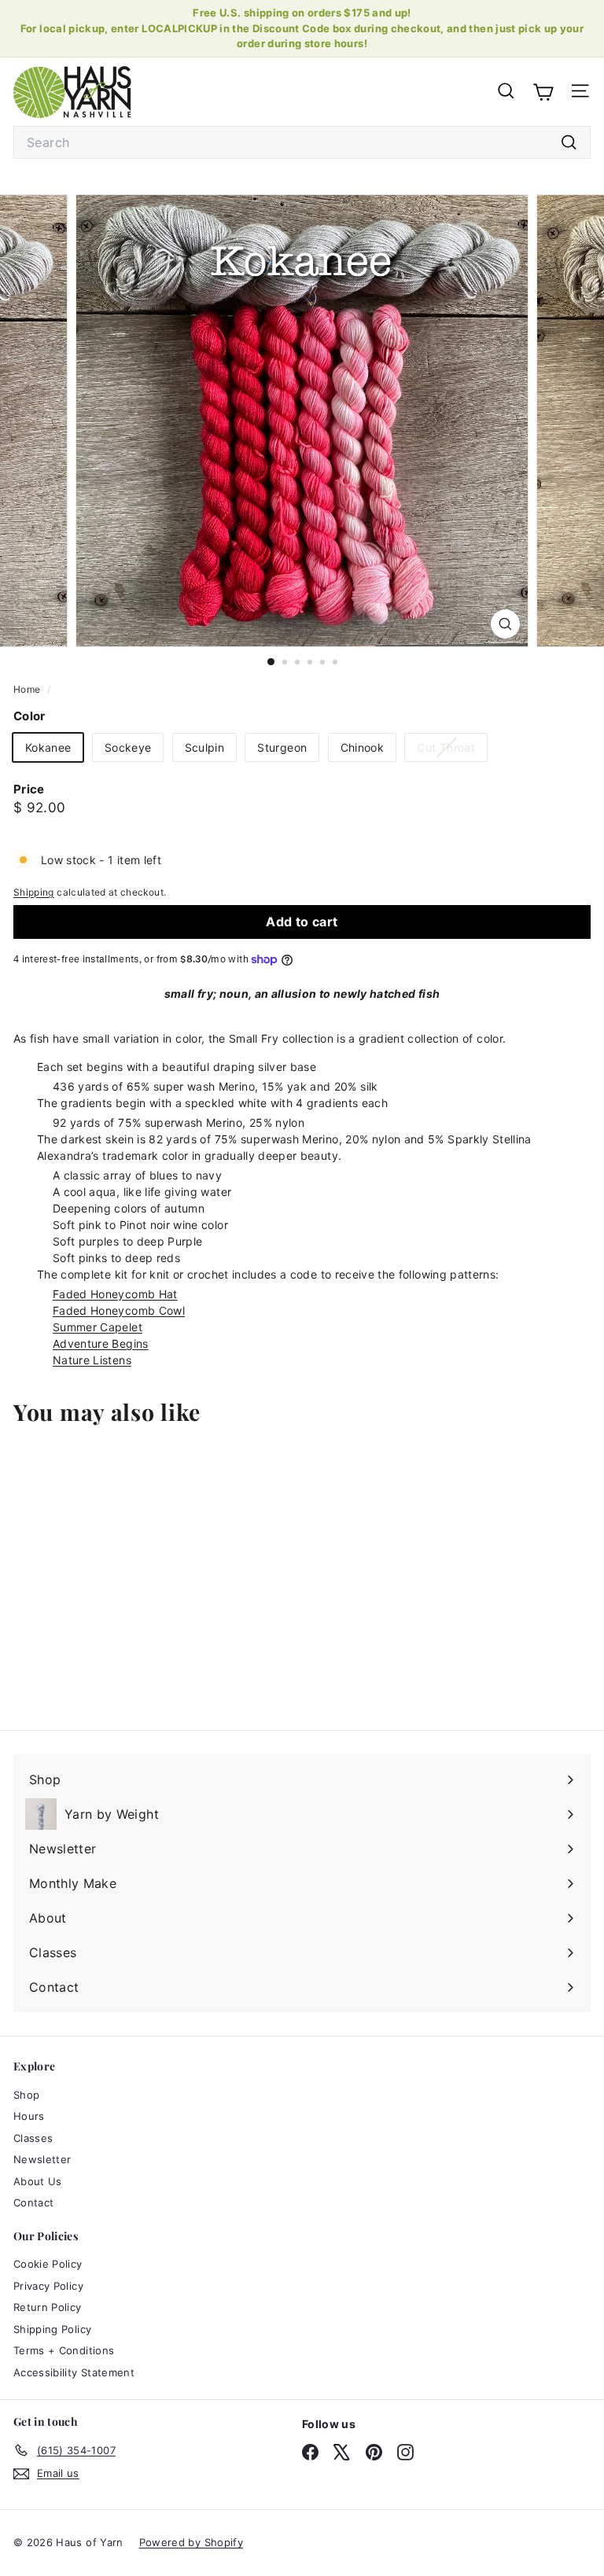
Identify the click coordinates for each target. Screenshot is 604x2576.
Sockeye (128, 747)
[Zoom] (505, 624)
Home (28, 689)
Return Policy (48, 2307)
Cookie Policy (48, 2264)
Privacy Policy (48, 2286)
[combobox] (302, 142)
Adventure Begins (101, 1343)
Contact (33, 2202)
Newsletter (42, 2159)
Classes (33, 2138)
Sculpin (204, 747)
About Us (38, 2181)
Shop (26, 2095)
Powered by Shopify (191, 2542)
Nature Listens (92, 1360)
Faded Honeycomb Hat (115, 1294)
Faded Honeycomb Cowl (119, 1310)
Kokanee (48, 747)
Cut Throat (452, 751)
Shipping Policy (52, 2329)
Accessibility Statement (74, 2372)
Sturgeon (282, 747)
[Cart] (543, 91)
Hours (29, 2116)
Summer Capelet (98, 1327)
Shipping (34, 892)
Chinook (362, 747)
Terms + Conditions (64, 2350)
